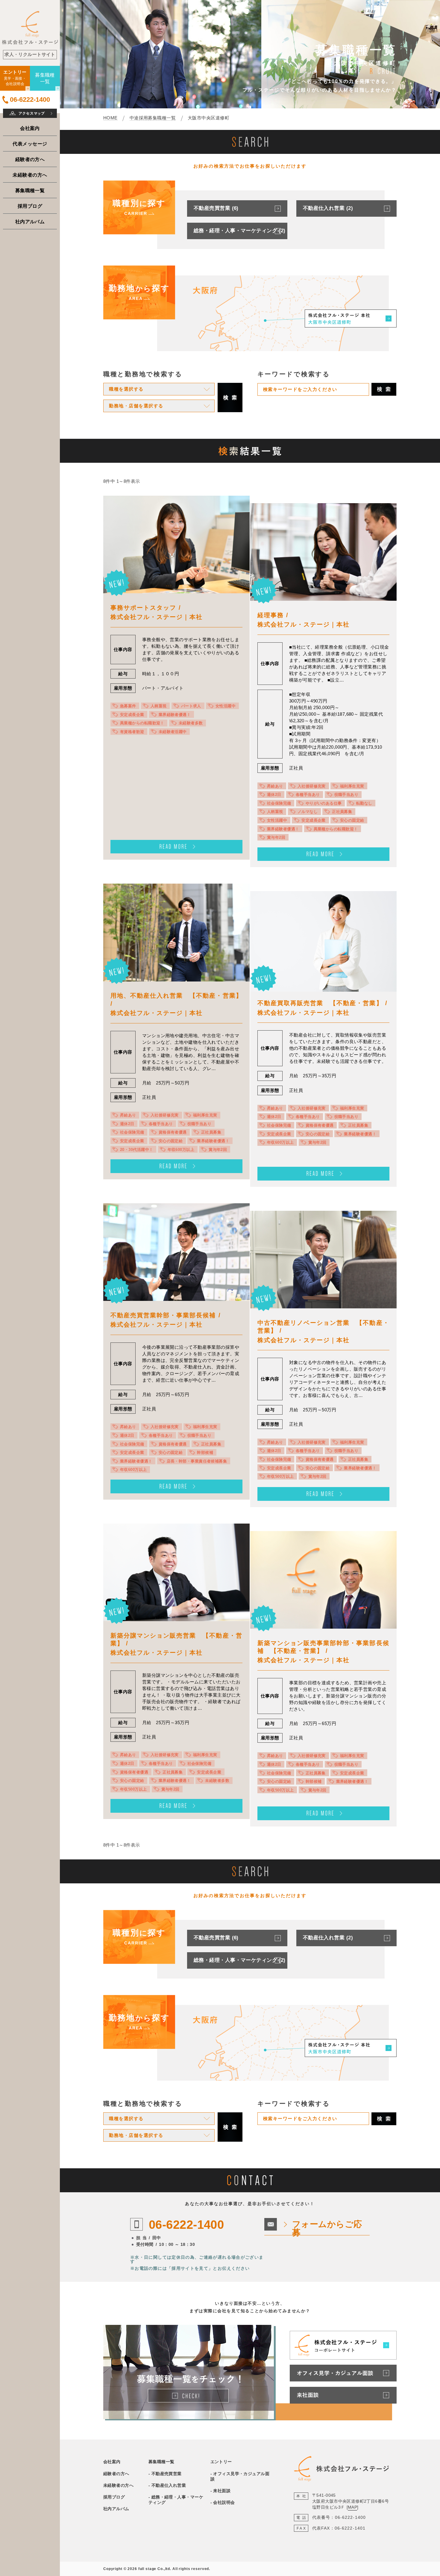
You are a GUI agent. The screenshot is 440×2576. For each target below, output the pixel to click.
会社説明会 (224, 2502)
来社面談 (222, 2491)
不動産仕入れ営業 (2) (328, 208)
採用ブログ (30, 206)
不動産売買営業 (167, 2474)
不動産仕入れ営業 (169, 2485)
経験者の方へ (30, 159)
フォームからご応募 (327, 2228)
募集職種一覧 (30, 190)
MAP (352, 2507)
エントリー (221, 2462)
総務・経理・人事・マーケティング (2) (240, 231)
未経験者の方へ (30, 175)
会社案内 (30, 128)
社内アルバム (30, 222)
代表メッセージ (30, 144)
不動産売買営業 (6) (216, 208)
